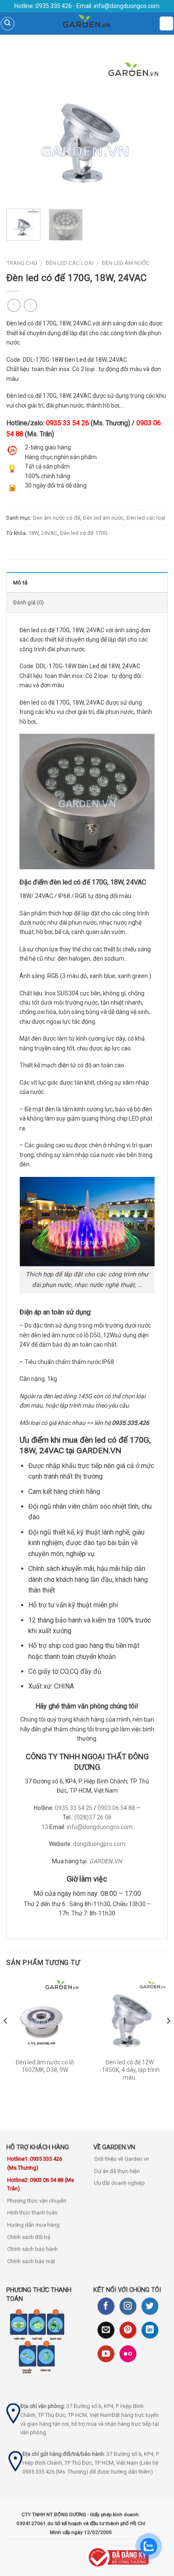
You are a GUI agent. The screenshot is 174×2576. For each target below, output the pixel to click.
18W (33, 533)
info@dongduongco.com (127, 6)
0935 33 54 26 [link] (68, 423)
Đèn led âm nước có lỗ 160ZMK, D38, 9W (45, 2066)
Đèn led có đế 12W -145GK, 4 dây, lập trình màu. (130, 2070)
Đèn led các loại (69, 263)
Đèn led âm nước (126, 263)
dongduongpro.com (99, 1844)
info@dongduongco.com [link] (100, 1827)
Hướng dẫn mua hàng (33, 2225)
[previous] (20, 127)
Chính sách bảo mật (31, 2261)
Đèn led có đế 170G (84, 533)
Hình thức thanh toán (32, 2213)
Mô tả (20, 583)
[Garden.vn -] (87, 23)
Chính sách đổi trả (29, 2237)
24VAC (49, 533)
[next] (154, 127)
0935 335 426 (53, 6)
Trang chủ (22, 263)
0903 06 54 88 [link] (116, 1808)
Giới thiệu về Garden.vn (122, 2159)
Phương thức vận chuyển (37, 2201)
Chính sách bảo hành (33, 2249)
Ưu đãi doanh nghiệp (120, 2183)
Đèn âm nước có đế (57, 518)
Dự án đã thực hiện (117, 2171)
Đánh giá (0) (29, 602)
